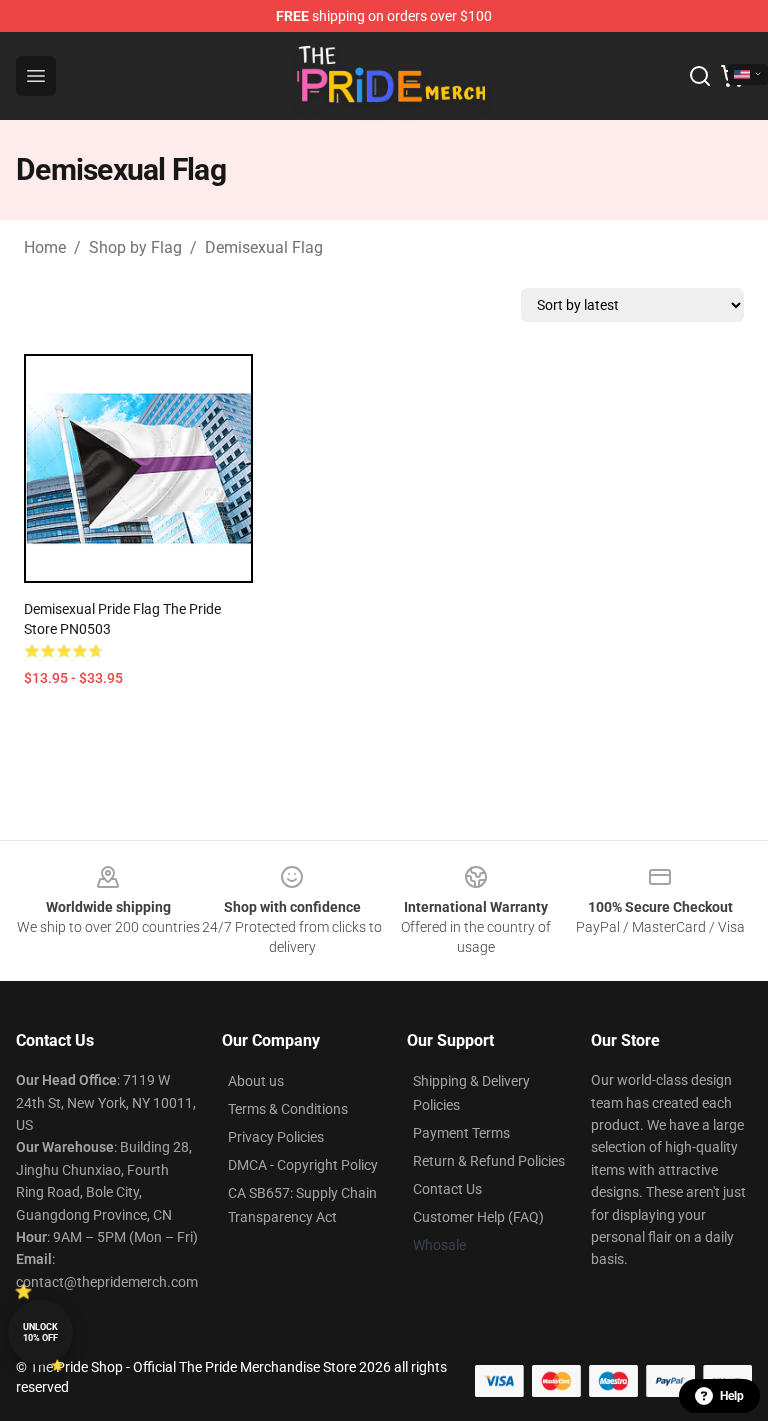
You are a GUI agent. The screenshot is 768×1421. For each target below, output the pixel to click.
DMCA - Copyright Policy (303, 1165)
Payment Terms (461, 1133)
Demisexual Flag (264, 247)
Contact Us (447, 1189)
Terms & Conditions (288, 1109)
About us (256, 1081)
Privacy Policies (276, 1137)
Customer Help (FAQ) (478, 1217)
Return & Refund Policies (489, 1161)
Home (45, 247)
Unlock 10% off (40, 1332)
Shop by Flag (135, 247)
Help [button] (732, 1396)
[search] (700, 76)
